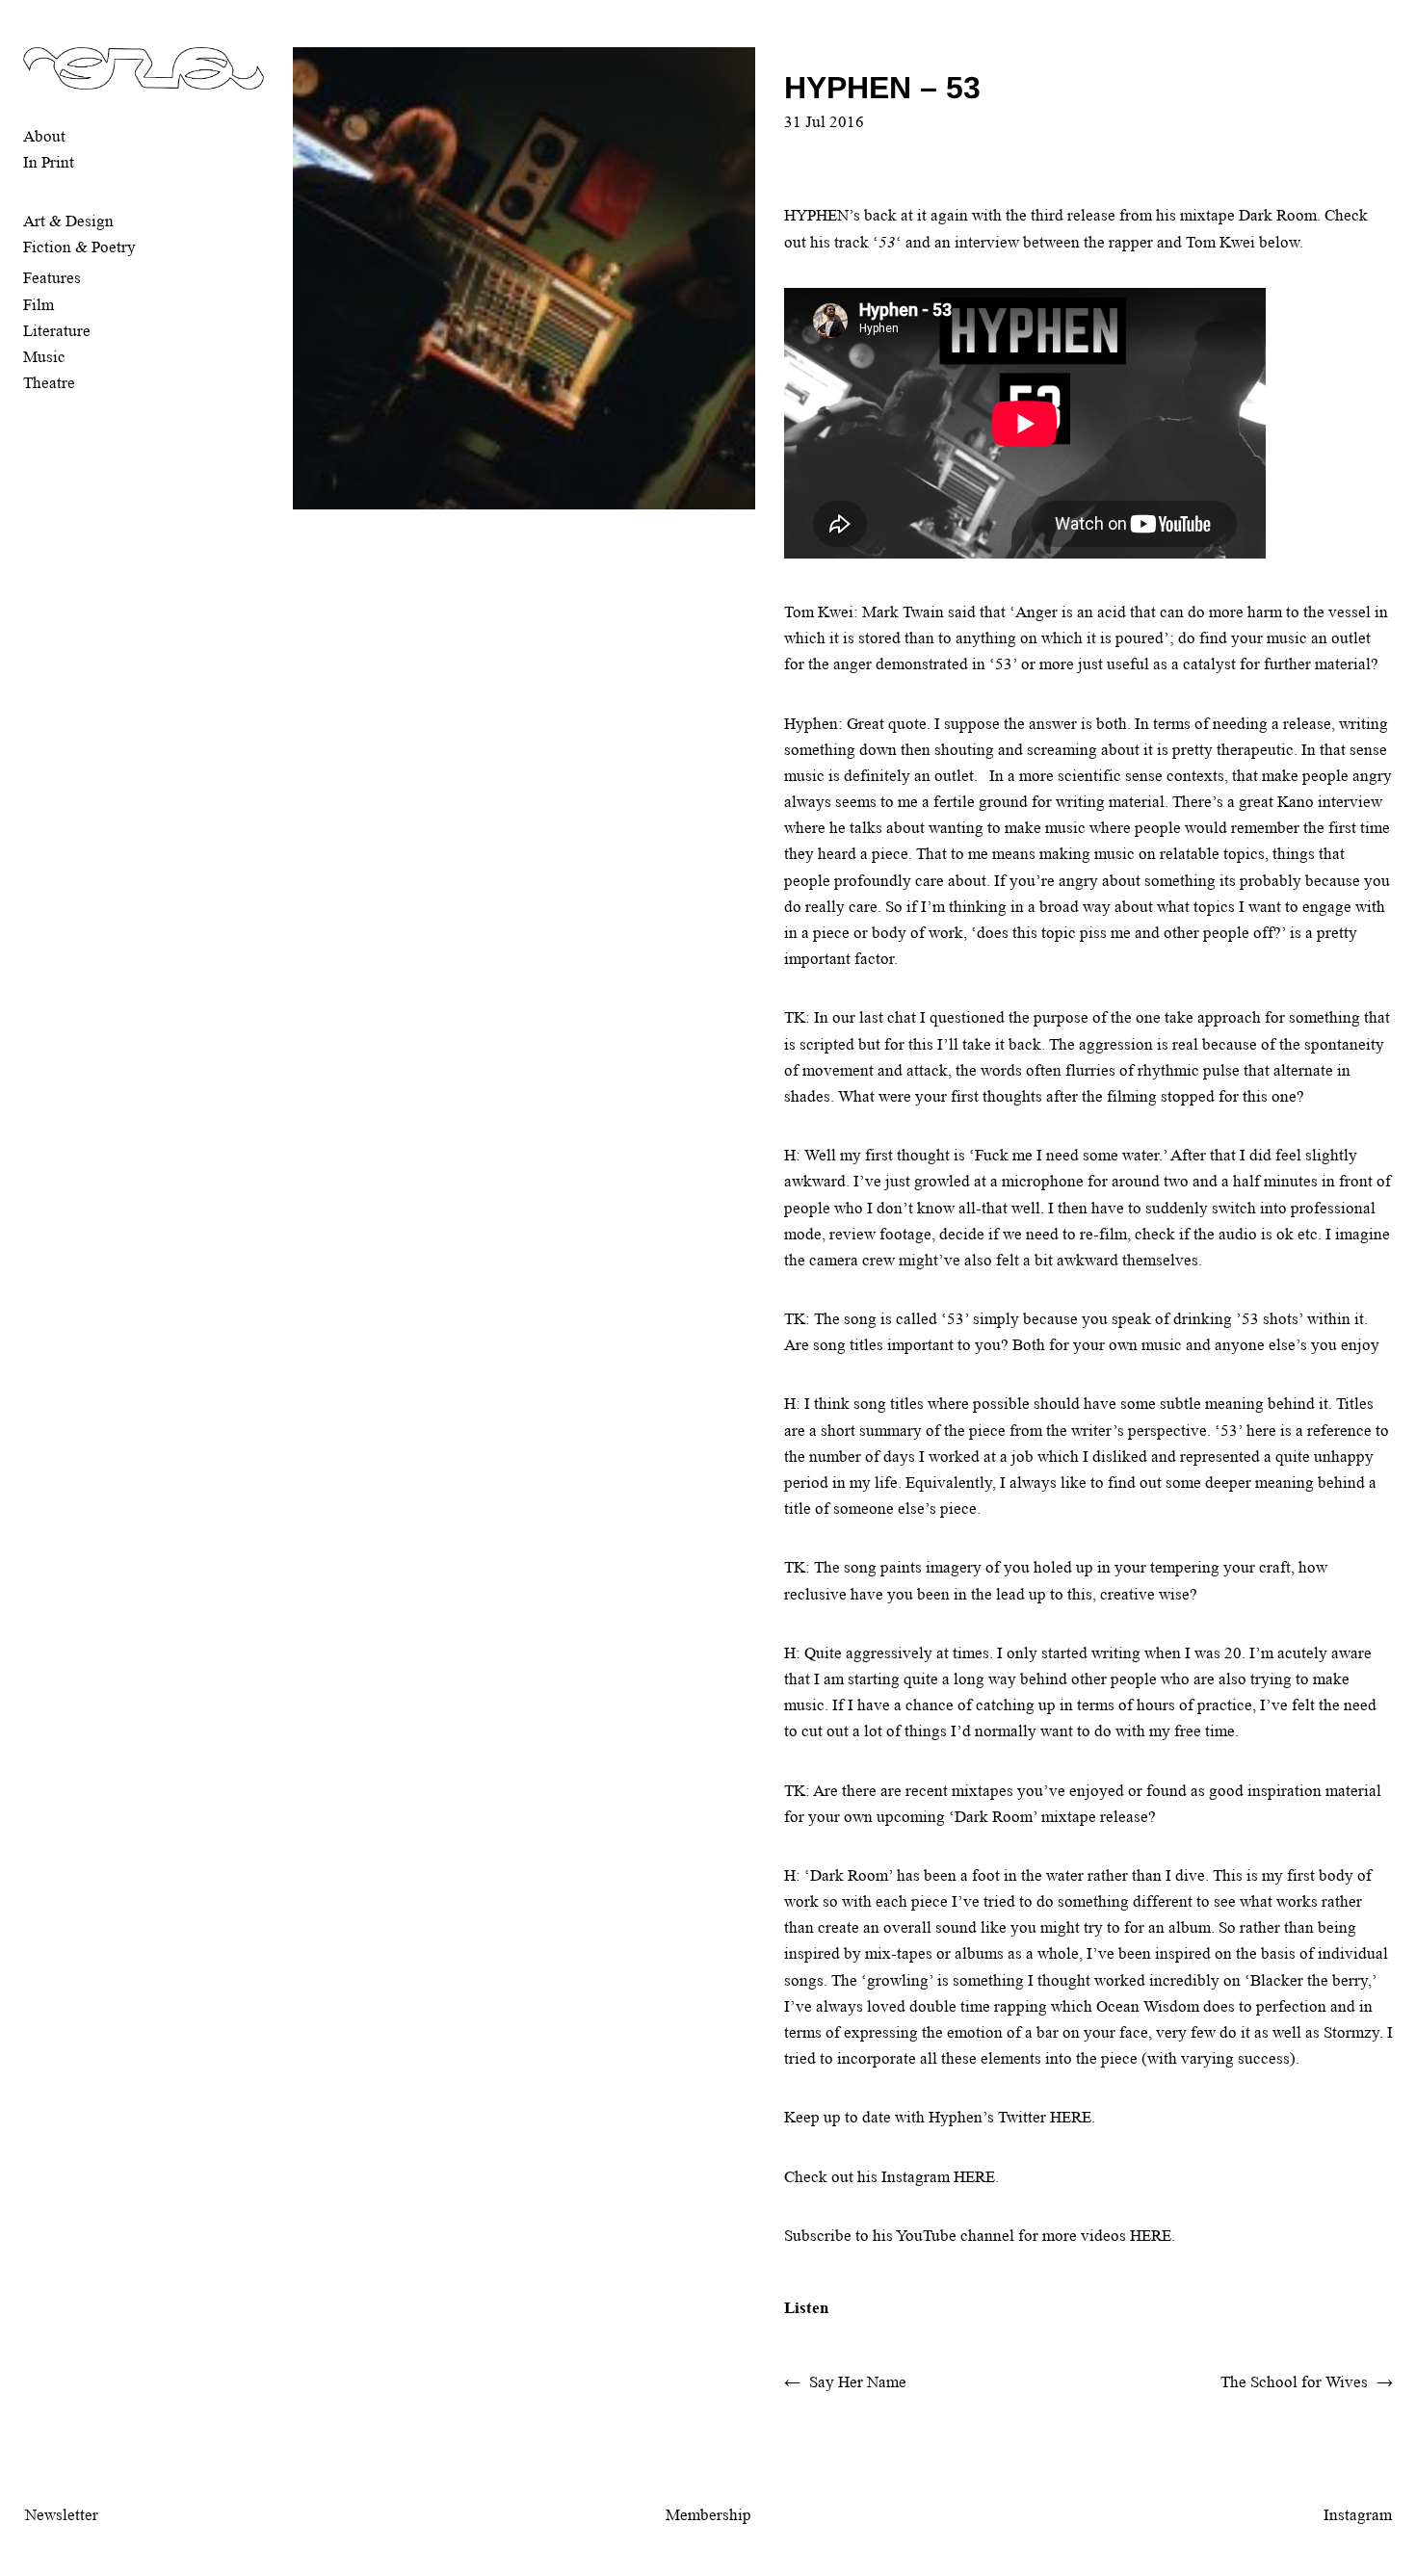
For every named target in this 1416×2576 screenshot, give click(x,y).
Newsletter (62, 2515)
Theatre (49, 383)
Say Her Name (858, 2382)
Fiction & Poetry (79, 247)
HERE (1071, 2117)
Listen (806, 2308)
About (44, 136)
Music (44, 357)
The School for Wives (1294, 2382)
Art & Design (68, 221)
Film (39, 305)
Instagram (1358, 2515)
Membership (708, 2515)
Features (52, 278)
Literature (57, 331)
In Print (49, 162)
